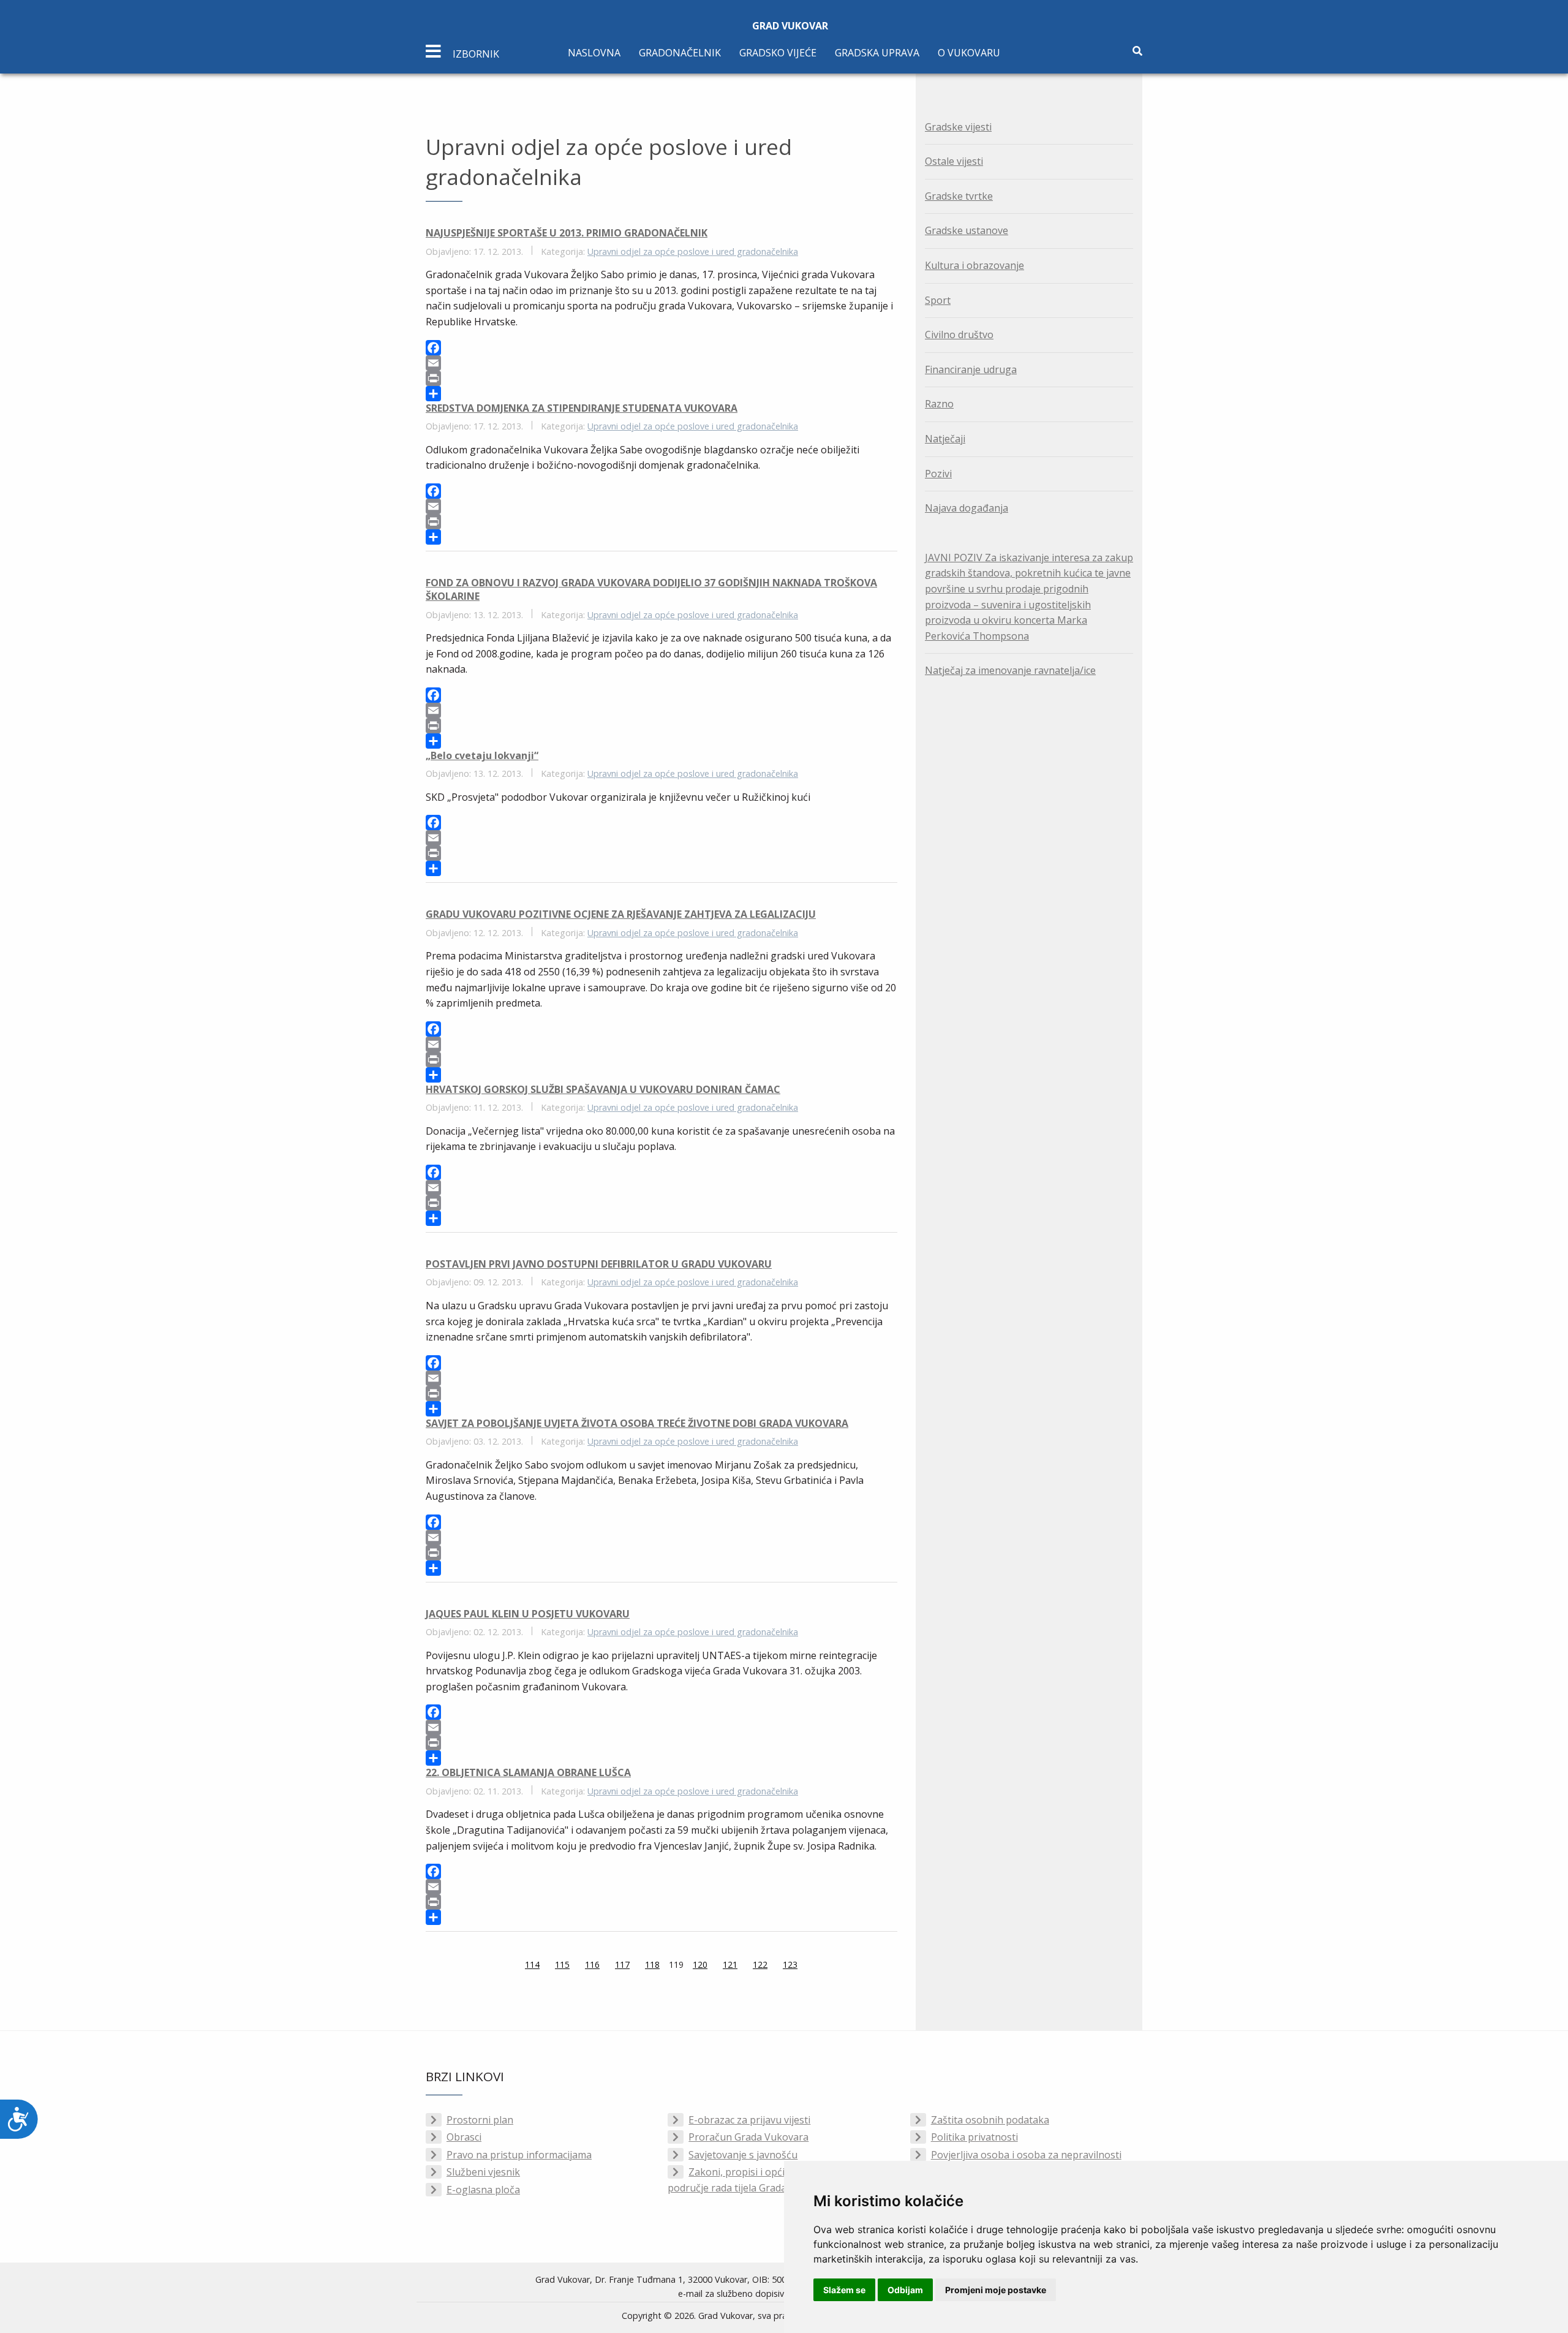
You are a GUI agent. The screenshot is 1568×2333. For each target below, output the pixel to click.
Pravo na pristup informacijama (519, 2155)
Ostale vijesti (954, 161)
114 (532, 1964)
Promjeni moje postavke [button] (996, 2290)
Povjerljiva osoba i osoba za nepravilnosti (1026, 2155)
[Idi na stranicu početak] (494, 1966)
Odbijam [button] (905, 2290)
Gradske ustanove (967, 230)
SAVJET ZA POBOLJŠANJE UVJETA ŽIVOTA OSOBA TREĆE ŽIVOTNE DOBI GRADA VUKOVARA (637, 1423)
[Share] (661, 394)
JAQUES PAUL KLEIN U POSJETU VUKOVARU (528, 1614)
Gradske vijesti (958, 127)
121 (730, 1964)
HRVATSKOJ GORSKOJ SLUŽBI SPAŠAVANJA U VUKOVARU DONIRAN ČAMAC (603, 1089)
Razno (939, 404)
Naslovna (594, 53)
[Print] (661, 378)
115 (562, 1964)
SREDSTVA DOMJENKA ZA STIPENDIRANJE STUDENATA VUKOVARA (582, 408)
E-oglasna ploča (483, 2190)
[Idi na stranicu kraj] (828, 1966)
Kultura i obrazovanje (974, 265)
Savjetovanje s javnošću (743, 2155)
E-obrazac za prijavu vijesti (749, 2120)
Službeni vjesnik (483, 2172)
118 (652, 1964)
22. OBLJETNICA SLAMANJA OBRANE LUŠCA (528, 1772)
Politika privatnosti (974, 2137)
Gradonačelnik (680, 53)
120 (700, 1964)
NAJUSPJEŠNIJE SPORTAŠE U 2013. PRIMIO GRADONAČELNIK (567, 233)
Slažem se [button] (844, 2290)
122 (760, 1964)
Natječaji (945, 439)
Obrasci (464, 2137)
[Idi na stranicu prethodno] (510, 1966)
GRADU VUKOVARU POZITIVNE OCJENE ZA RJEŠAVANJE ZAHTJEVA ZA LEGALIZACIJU (621, 914)
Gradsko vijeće (778, 53)
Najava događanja (967, 508)
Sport (938, 300)
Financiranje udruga (971, 369)
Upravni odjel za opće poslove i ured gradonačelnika (693, 251)
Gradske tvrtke (959, 196)
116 (592, 1964)
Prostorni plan (480, 2120)
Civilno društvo (959, 335)
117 (622, 1964)
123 (790, 1964)
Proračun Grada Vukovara (748, 2137)
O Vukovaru (969, 53)
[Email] (661, 363)
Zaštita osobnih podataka (990, 2120)
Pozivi (938, 474)
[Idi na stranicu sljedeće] (813, 1966)
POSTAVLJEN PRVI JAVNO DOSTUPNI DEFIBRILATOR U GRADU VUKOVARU (599, 1264)
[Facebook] (661, 348)
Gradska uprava (877, 53)
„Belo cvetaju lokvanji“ (482, 755)
